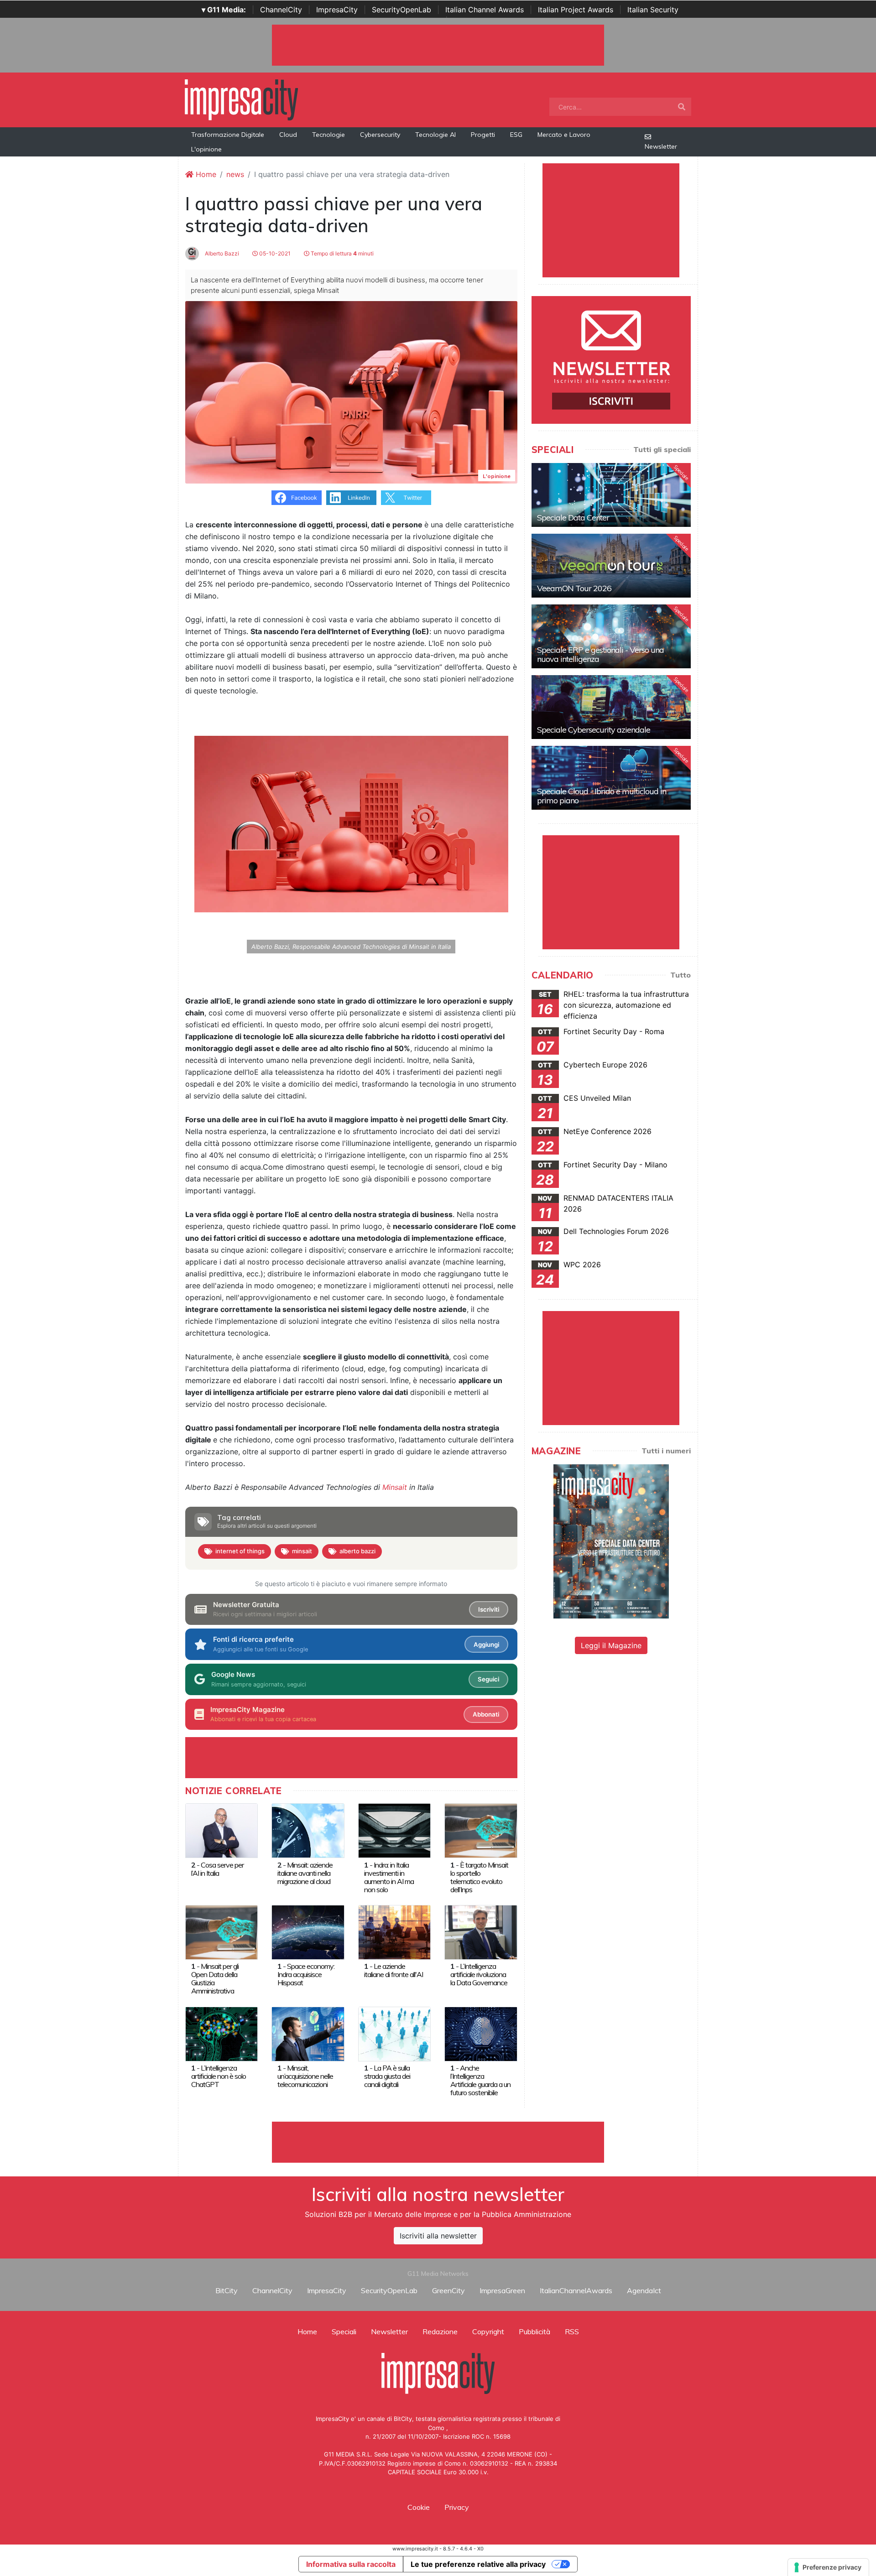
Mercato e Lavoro (564, 135)
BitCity (227, 2290)
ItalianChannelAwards (576, 2290)
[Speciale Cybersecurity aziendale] (611, 707)
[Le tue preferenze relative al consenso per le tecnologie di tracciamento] (828, 2567)
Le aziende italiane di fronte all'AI (394, 1970)
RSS (572, 2331)
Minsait (395, 1487)
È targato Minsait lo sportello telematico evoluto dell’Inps (479, 1877)
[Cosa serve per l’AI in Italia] (222, 1830)
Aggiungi (486, 1644)
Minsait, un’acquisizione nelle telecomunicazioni (305, 2076)
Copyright (488, 2331)
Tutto (680, 975)
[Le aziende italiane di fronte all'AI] (394, 1931)
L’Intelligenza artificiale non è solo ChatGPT (219, 2076)
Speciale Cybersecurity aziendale (594, 730)
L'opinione (206, 149)
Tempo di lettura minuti (342, 253)
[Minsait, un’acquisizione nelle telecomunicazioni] (308, 2033)
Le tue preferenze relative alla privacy (478, 2564)
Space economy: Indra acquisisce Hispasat (306, 1974)
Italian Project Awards (576, 10)
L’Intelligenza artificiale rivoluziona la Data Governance (479, 1974)
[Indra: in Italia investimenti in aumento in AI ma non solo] (394, 1830)
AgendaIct (644, 2290)
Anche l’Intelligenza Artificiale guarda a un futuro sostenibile (480, 2080)
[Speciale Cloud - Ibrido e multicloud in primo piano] (611, 778)
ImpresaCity (337, 10)
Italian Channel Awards (485, 10)
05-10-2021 (274, 253)
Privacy (457, 2507)
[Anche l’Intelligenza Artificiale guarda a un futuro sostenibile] (481, 2033)
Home (205, 174)
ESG (516, 135)
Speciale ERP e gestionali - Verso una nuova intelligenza (600, 654)
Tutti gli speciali (662, 449)
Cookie (419, 2507)
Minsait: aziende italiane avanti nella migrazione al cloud (305, 1873)
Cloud (288, 135)
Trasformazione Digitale (228, 135)
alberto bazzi (357, 1551)
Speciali (344, 2331)
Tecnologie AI (435, 135)
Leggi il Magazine (611, 1645)
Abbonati (486, 1714)
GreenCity (448, 2290)
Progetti (483, 135)
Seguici (488, 1679)
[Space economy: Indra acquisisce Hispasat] (308, 1931)
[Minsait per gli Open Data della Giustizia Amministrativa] (222, 1931)
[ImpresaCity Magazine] (611, 1541)
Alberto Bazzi (221, 253)
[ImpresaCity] (241, 99)
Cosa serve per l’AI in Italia (217, 1869)
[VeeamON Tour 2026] (611, 566)
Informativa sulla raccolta (351, 2564)
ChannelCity (281, 10)
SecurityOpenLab (401, 10)
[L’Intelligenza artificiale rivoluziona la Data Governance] (481, 1931)
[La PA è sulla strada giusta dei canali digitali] (394, 2033)
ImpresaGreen (502, 2290)
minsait (302, 1551)
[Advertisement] (438, 2142)
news (235, 174)
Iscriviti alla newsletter (438, 2236)
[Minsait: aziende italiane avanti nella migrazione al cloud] (308, 1830)
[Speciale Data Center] (611, 495)
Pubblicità (534, 2331)
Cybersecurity (380, 135)
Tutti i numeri (666, 1451)
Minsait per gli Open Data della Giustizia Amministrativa (215, 1978)
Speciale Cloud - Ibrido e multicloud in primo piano (602, 796)
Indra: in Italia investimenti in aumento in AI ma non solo (389, 1877)
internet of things (240, 1551)
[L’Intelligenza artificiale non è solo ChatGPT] (222, 2033)
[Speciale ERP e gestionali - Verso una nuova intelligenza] (611, 636)
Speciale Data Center (573, 518)
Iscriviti (489, 1609)
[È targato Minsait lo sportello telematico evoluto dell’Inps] (481, 1830)
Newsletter (661, 146)
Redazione (440, 2331)
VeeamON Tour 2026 (574, 588)
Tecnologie (328, 135)
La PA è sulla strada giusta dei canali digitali (387, 2076)
